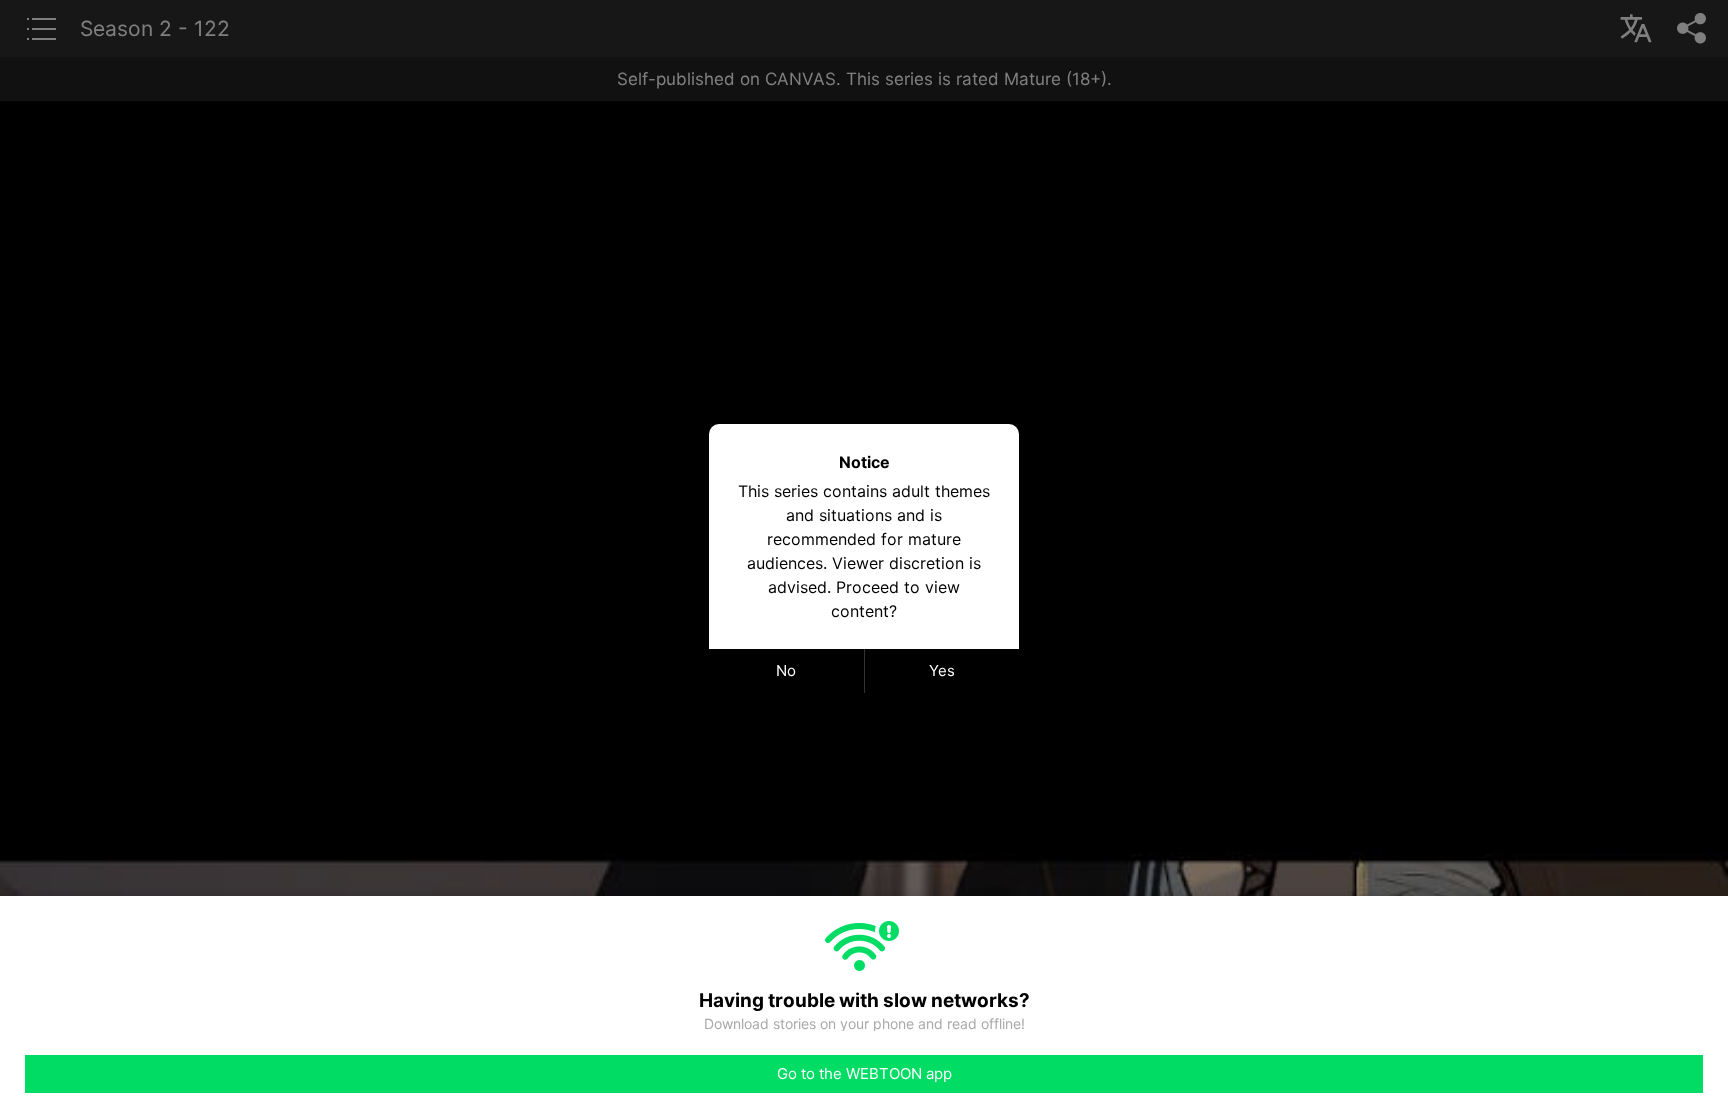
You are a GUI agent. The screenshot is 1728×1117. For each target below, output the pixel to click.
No (786, 670)
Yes (942, 670)
